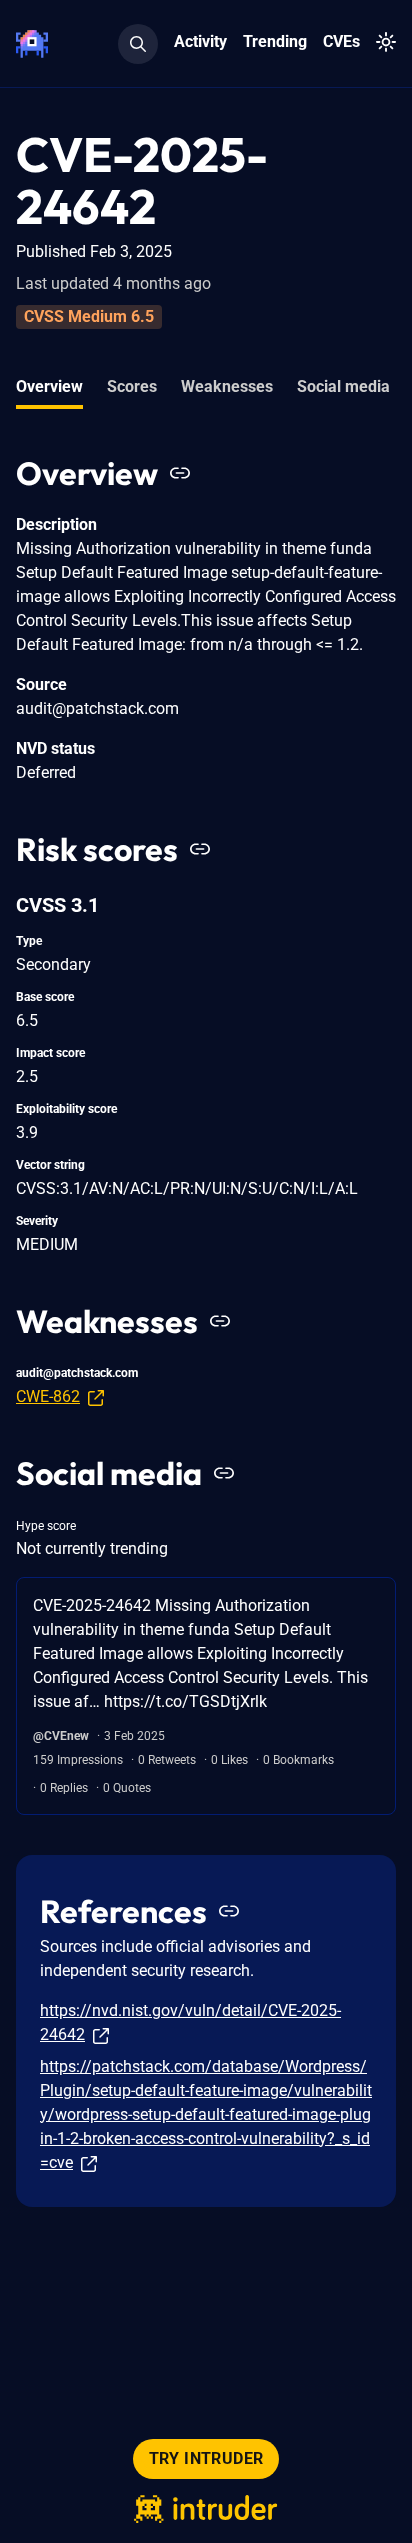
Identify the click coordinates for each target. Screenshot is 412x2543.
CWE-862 (48, 1396)
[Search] (138, 44)
